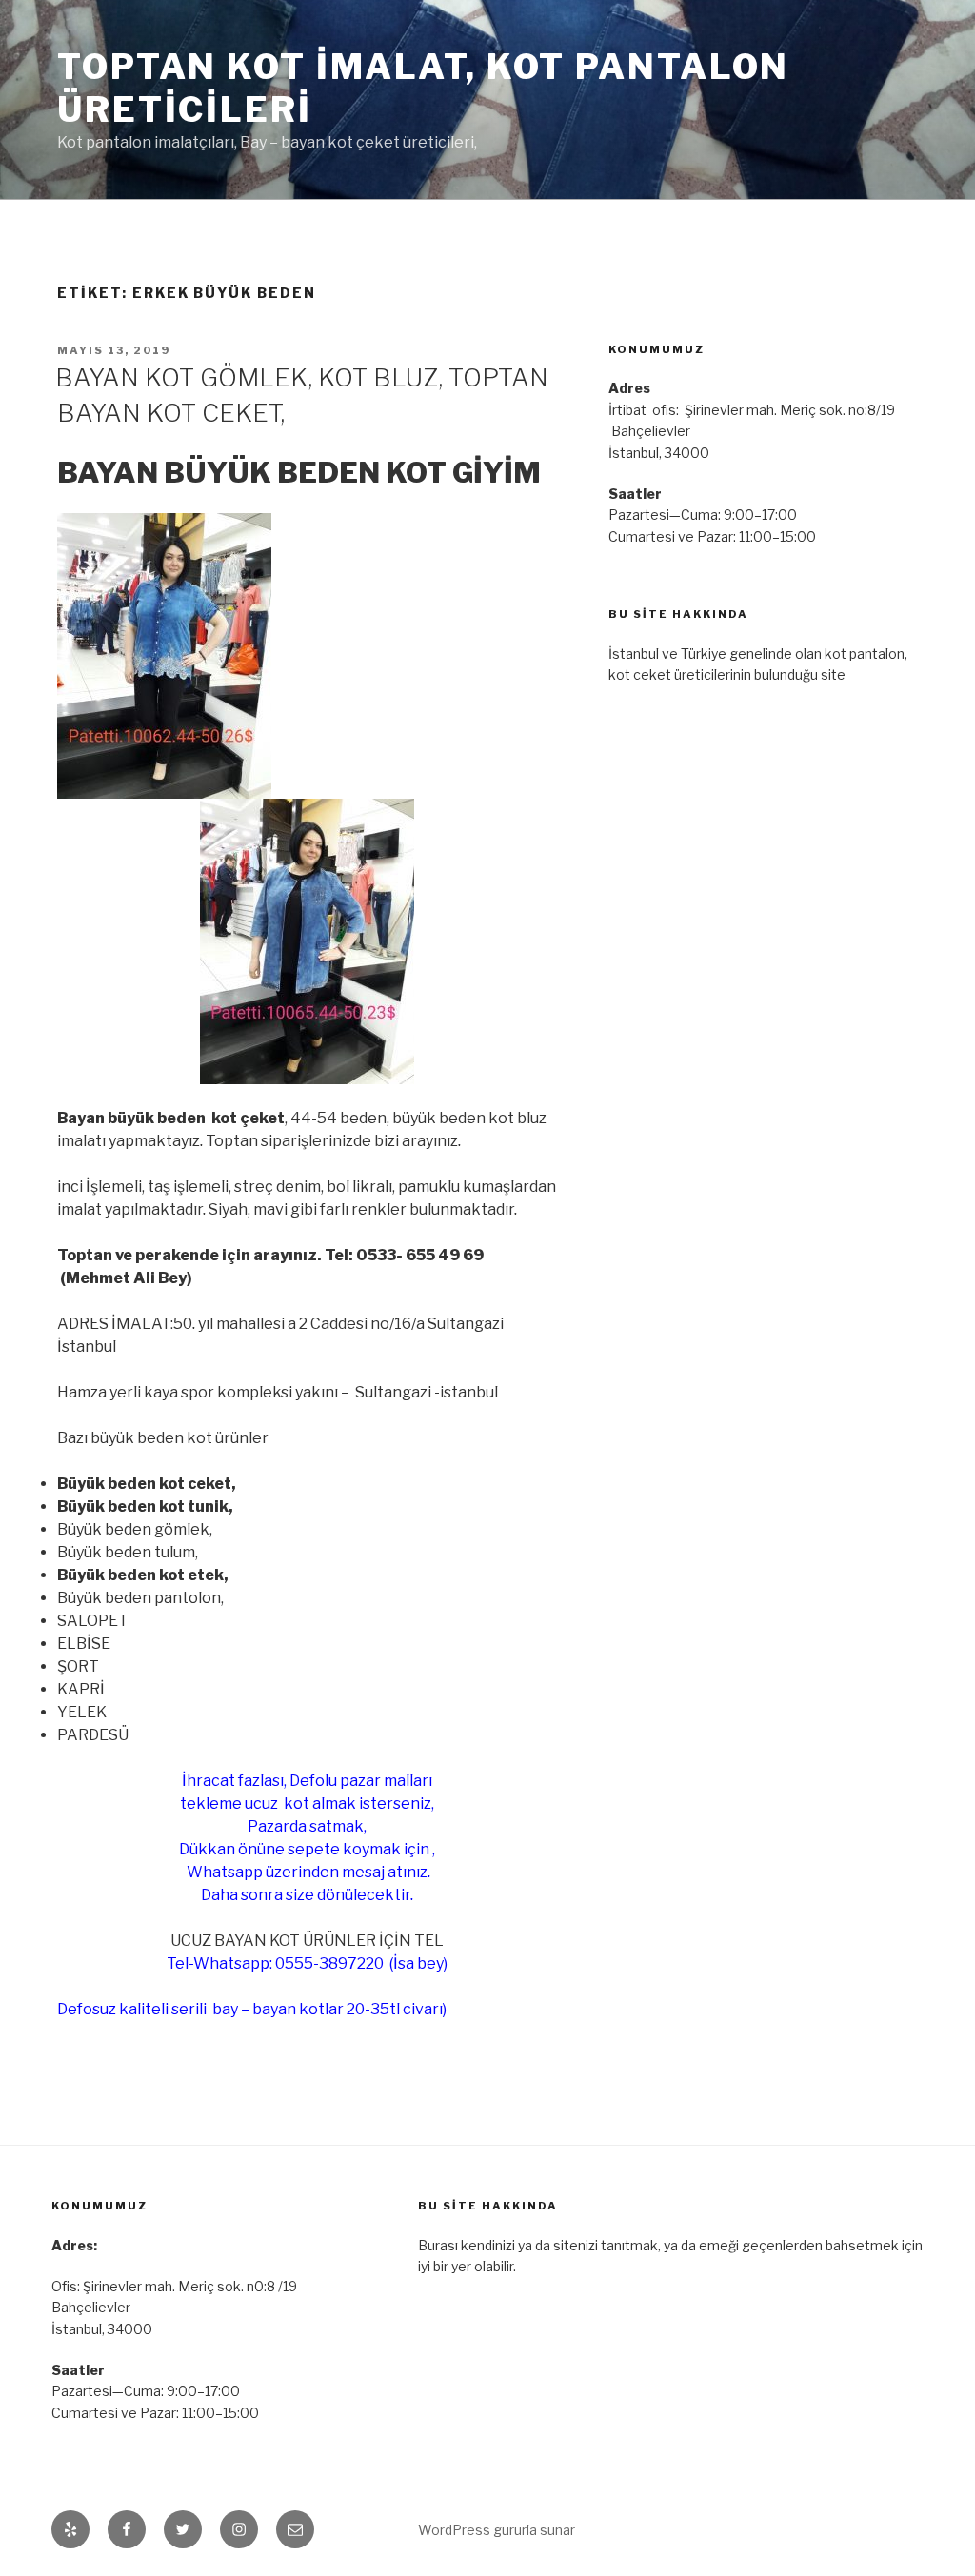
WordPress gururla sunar (497, 2530)
